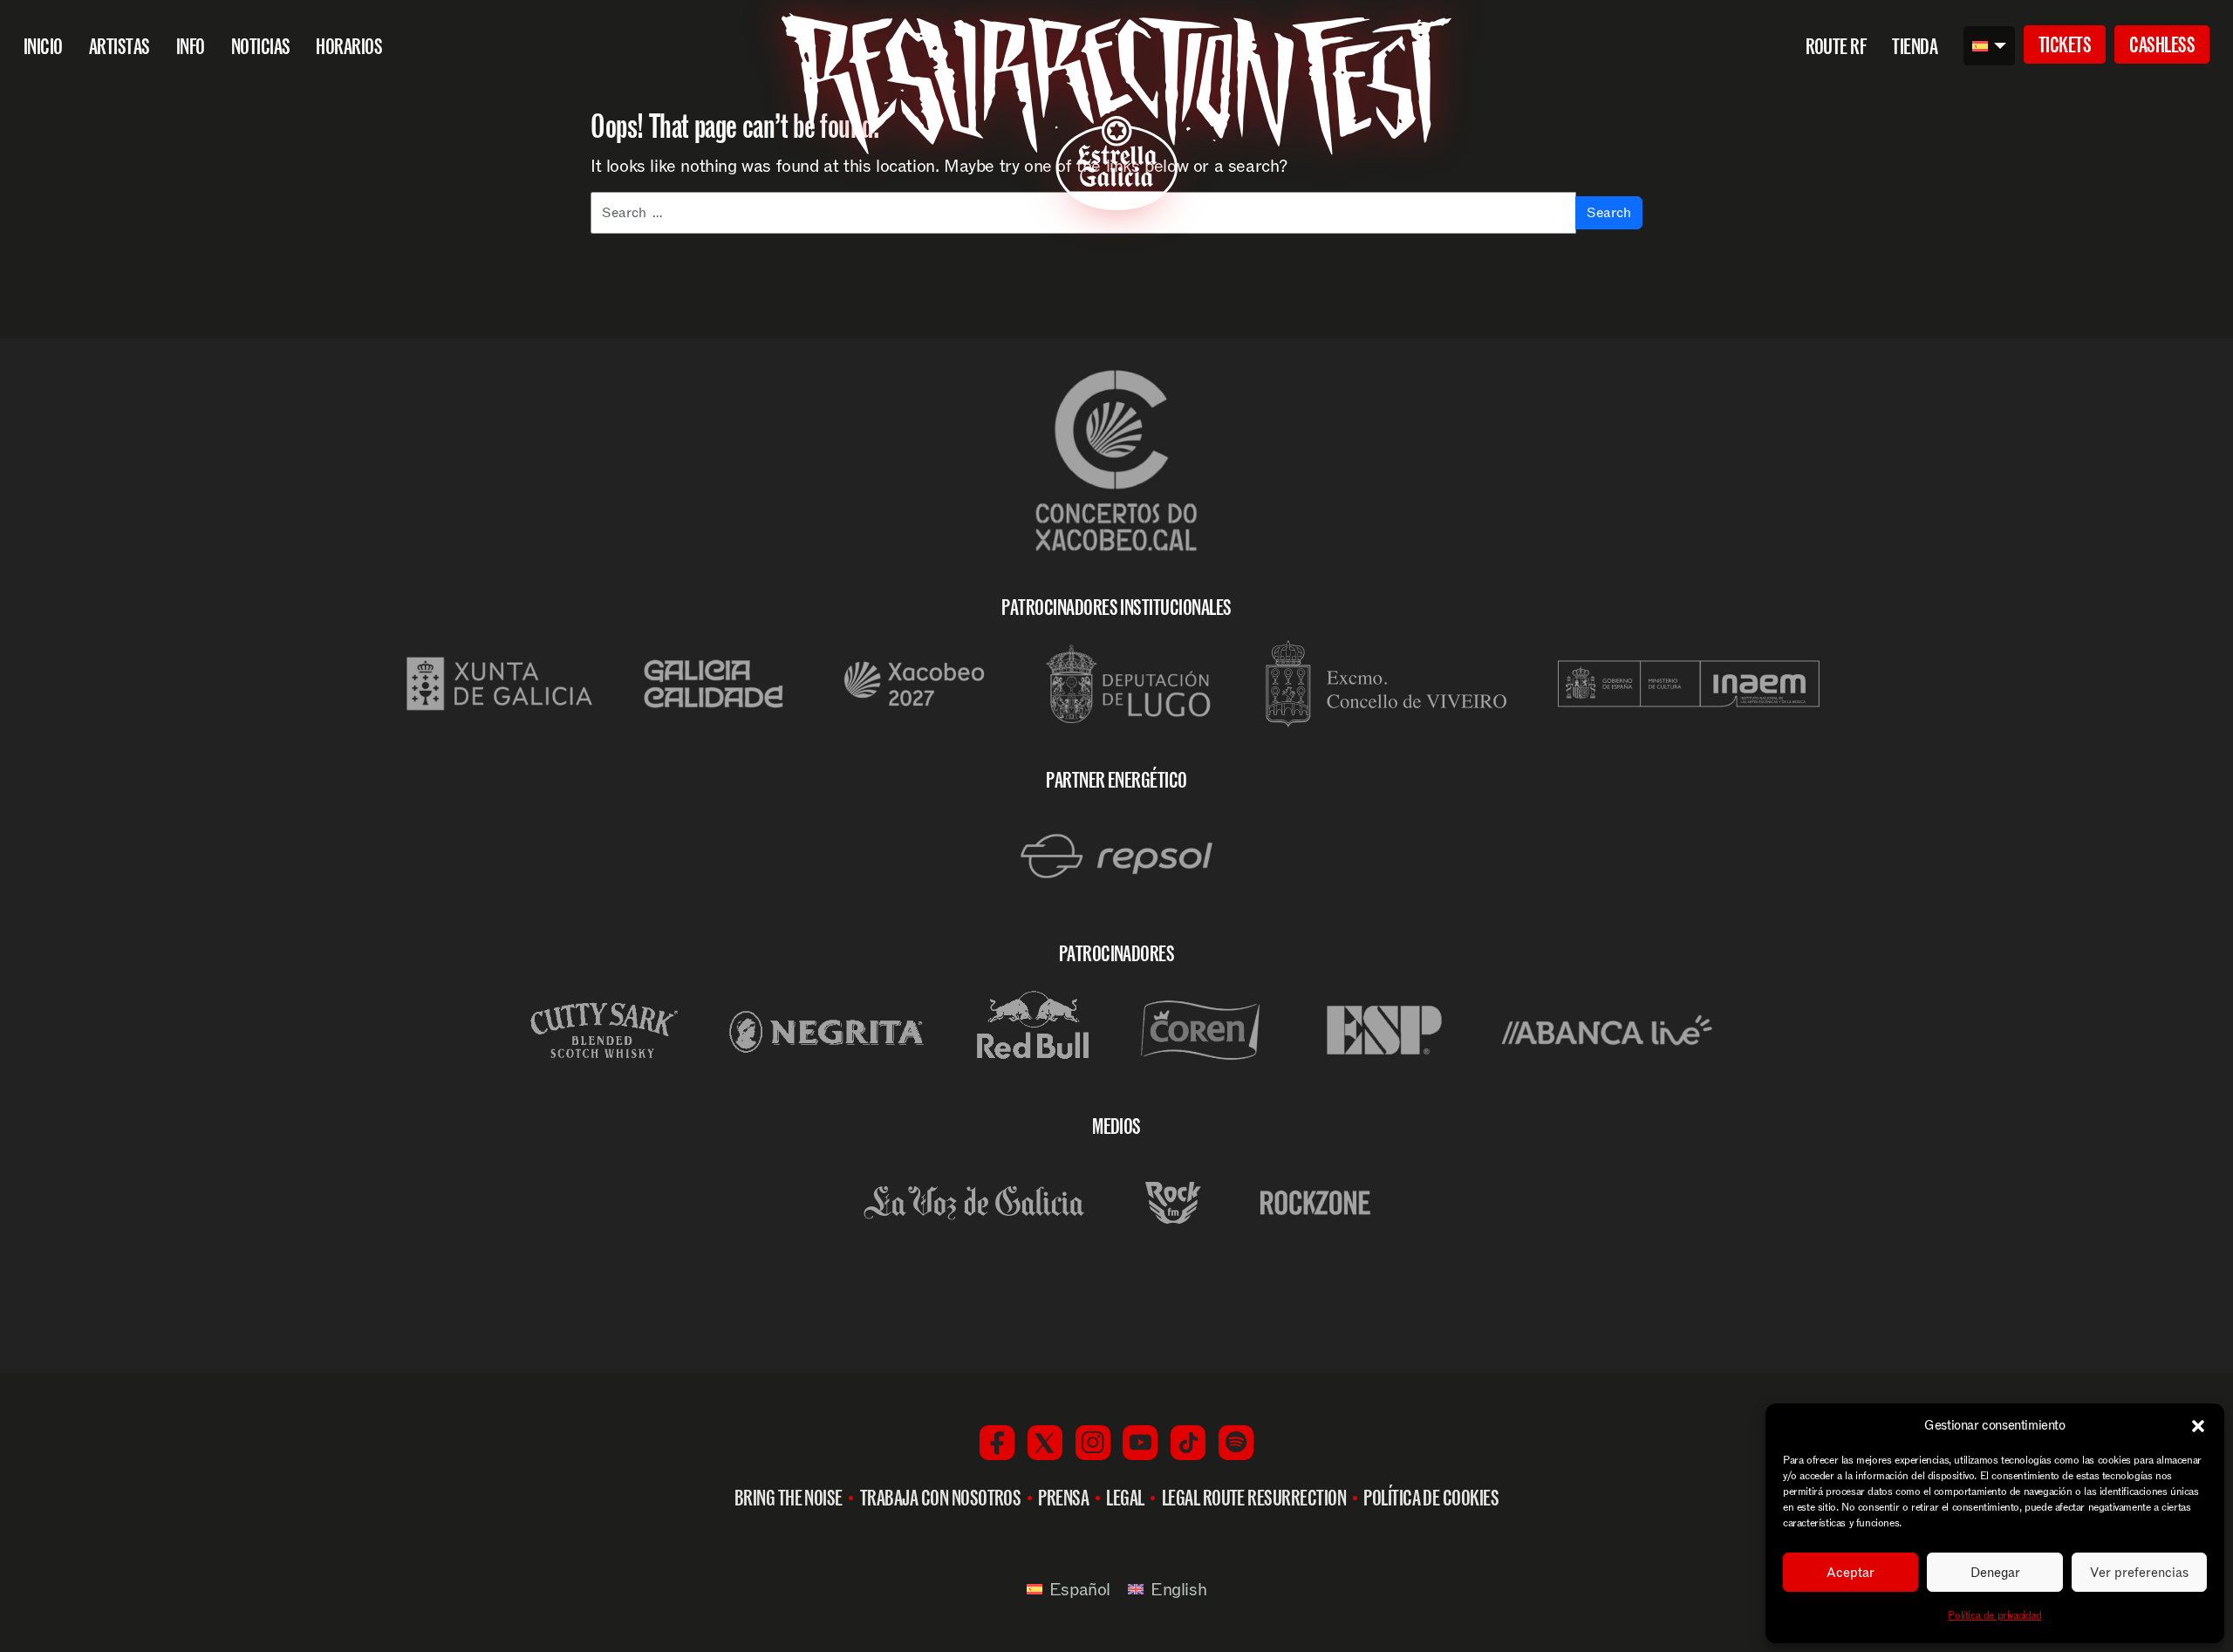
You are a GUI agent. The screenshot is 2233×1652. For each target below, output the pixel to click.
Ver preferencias (2139, 1573)
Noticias (261, 46)
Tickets (2065, 44)
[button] (2198, 1426)
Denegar (1995, 1573)
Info (191, 46)
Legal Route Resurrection (1254, 1498)
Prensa (1063, 1498)
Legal (1125, 1498)
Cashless (2162, 44)
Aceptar (1851, 1573)
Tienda (1915, 46)
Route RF (1836, 46)
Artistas (120, 46)
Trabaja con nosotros (941, 1498)
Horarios (349, 46)
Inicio (43, 46)
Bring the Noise (789, 1498)
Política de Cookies (1431, 1498)
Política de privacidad (1994, 1615)
